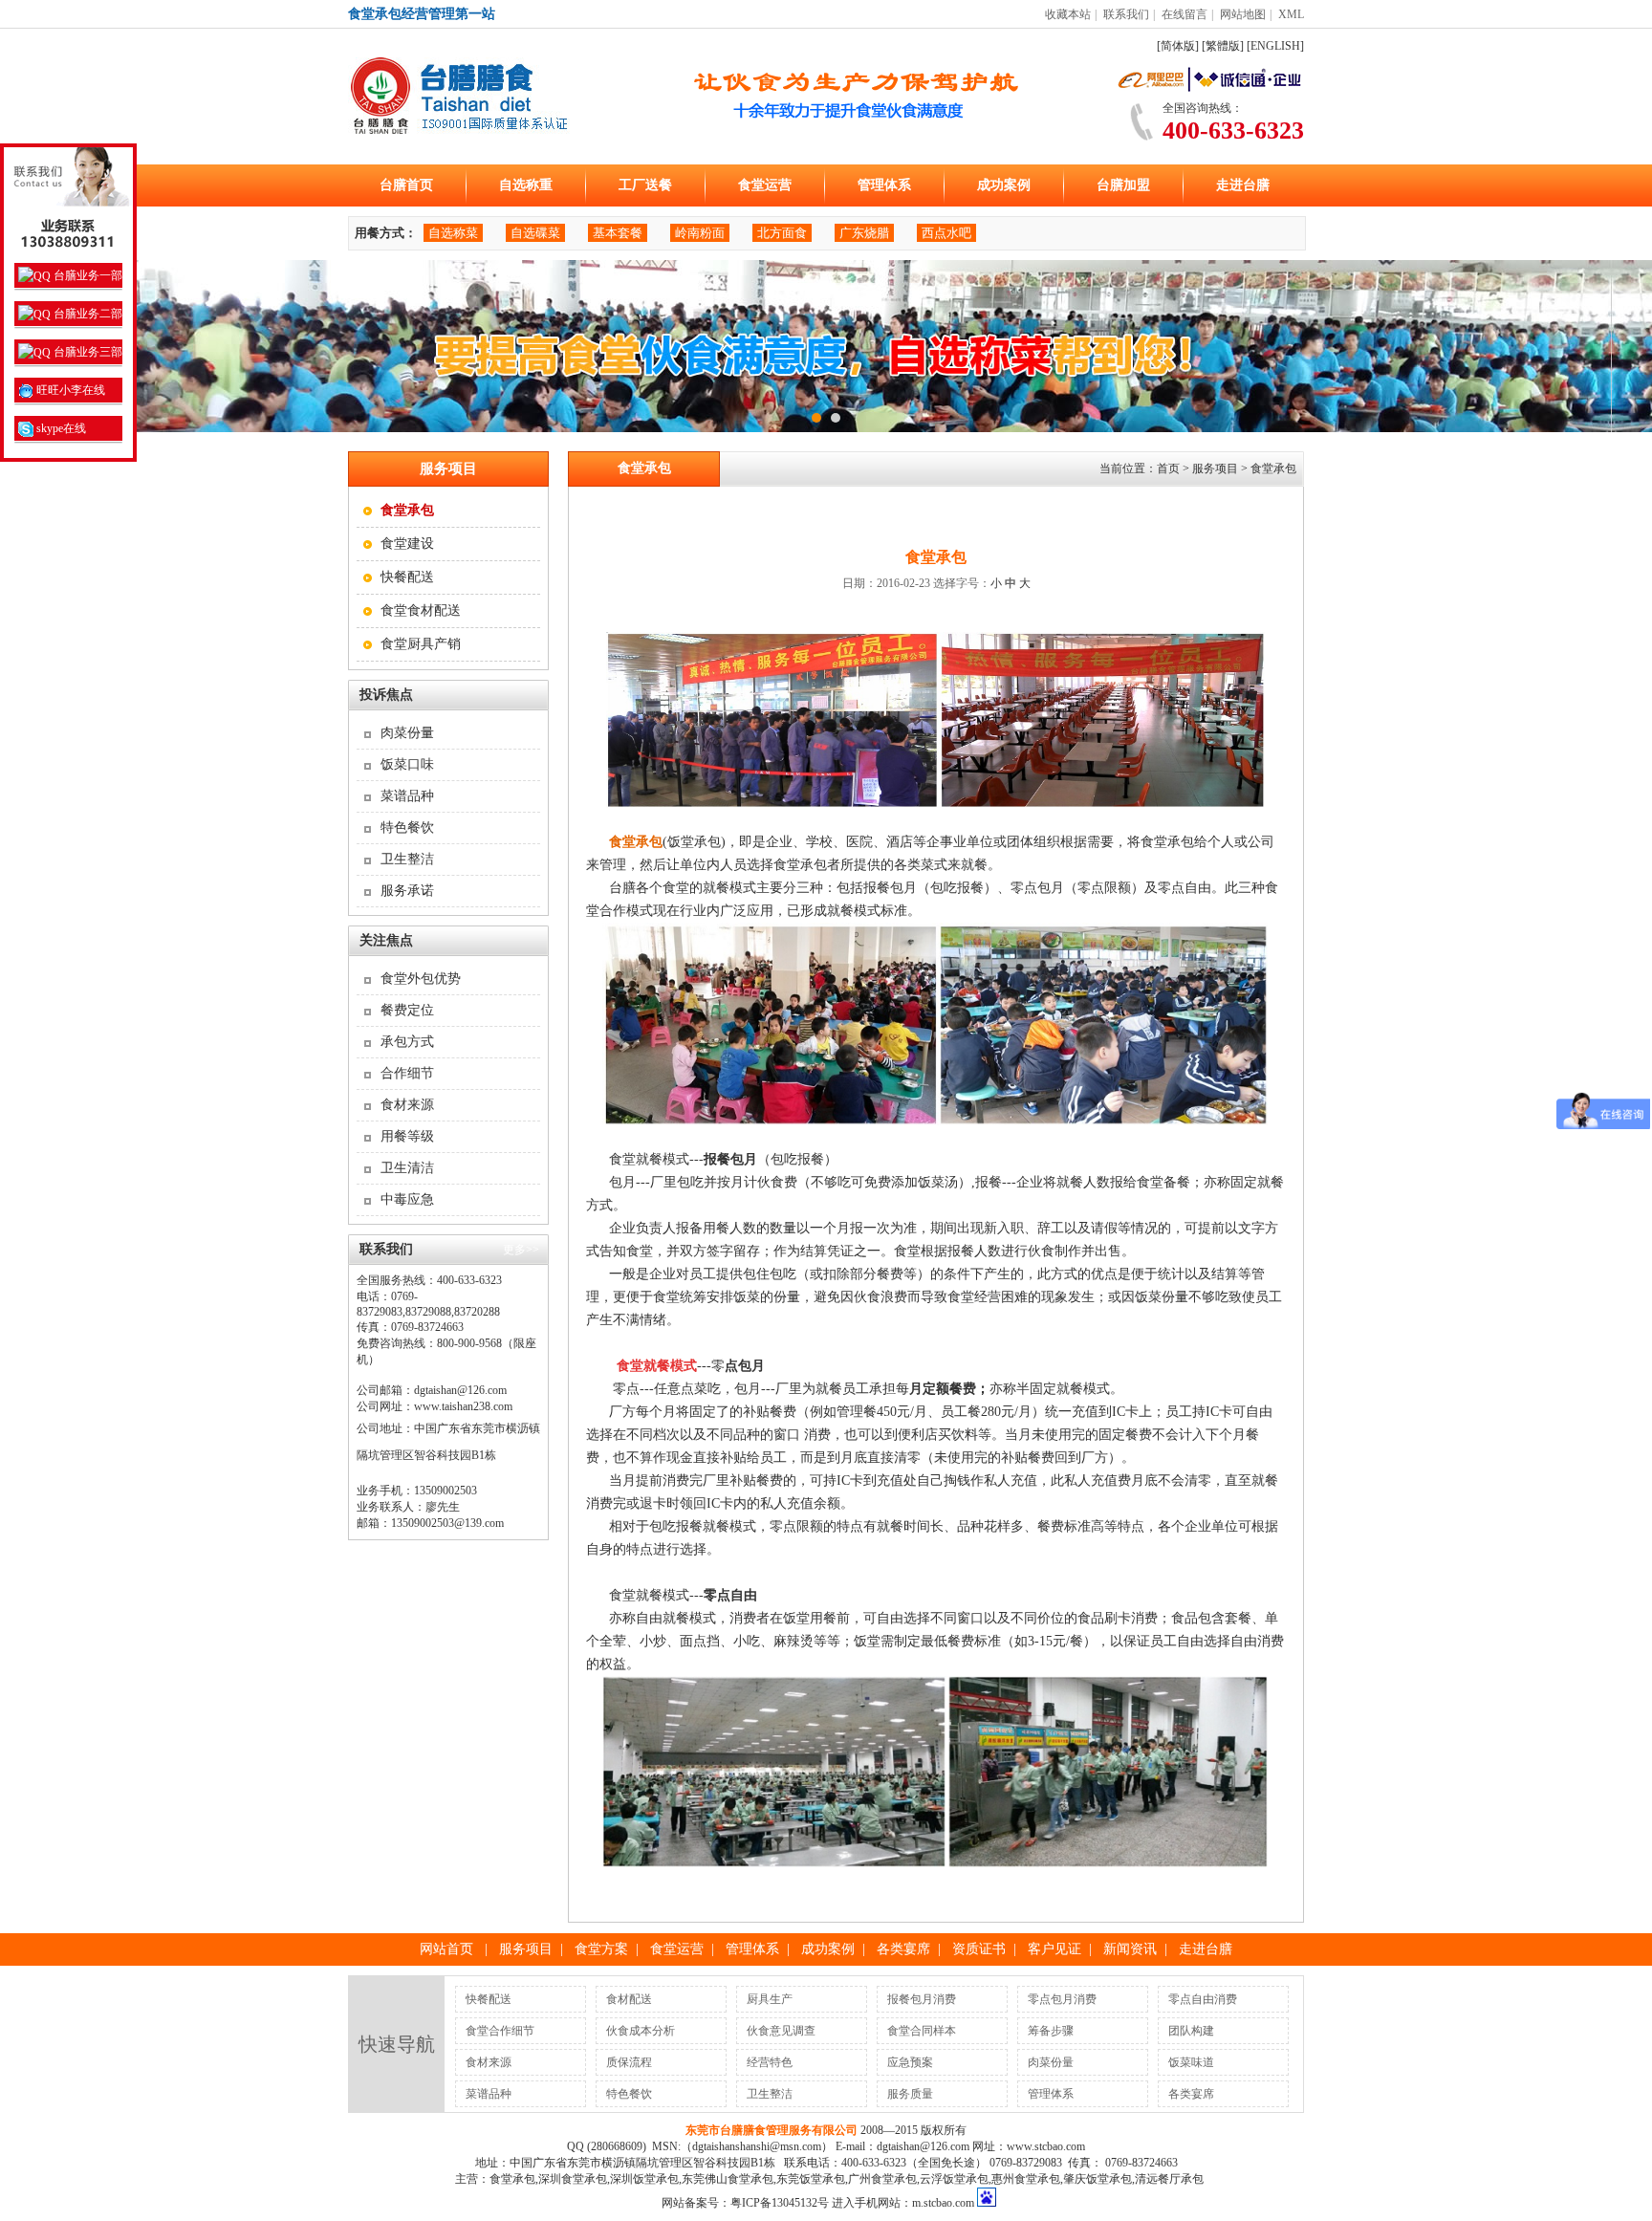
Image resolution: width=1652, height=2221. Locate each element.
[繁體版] (1223, 46)
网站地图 (1243, 14)
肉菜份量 (407, 733)
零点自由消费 (1203, 1999)
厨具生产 (770, 1999)
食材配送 (629, 1999)
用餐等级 (407, 1136)
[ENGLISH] (1275, 46)
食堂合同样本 (922, 2031)
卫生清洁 (407, 1168)
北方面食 (782, 233)
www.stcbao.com (1046, 2146)
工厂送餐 (645, 185)
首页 (1168, 468)
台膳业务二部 (87, 314)
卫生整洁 (407, 859)
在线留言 (1185, 14)
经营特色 (770, 2062)
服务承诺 (407, 891)
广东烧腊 (864, 233)
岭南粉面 (700, 233)
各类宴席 (903, 1949)
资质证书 (979, 1949)
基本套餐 (618, 233)
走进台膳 (1243, 185)
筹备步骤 (1051, 2031)
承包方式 (407, 1042)
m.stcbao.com (943, 2203)
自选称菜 (453, 233)
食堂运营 (765, 185)
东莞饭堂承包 (811, 2179)
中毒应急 (407, 1199)
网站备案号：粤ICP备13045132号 (745, 2203)
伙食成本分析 (641, 2031)
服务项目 (526, 1949)
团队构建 (1191, 2031)
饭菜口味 (407, 764)
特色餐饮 (407, 827)
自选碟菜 (535, 233)
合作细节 (407, 1073)
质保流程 (629, 2062)
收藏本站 (1068, 14)
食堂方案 (601, 1949)
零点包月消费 (1062, 1999)
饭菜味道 (1191, 2062)
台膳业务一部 (87, 275)
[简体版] (1178, 46)
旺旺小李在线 (69, 390)
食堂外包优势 (421, 979)
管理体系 (884, 185)
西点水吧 (946, 233)
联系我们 (1126, 14)
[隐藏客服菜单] (68, 201)
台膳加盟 (1123, 185)
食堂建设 (407, 544)
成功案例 (1004, 185)
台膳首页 (406, 185)
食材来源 (407, 1105)
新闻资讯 (1130, 1949)
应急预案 (910, 2062)
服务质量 (910, 2094)
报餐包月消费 (922, 1999)
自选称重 (526, 185)
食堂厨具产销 (421, 644)
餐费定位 (407, 1010)
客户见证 (1054, 1949)
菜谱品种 (407, 796)
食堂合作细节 (500, 2031)
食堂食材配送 (421, 610)
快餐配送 (407, 577)
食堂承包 (1273, 468)
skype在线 (60, 428)
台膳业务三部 (87, 352)
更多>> (521, 1250)
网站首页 (446, 1949)
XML (1291, 14)
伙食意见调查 (781, 2031)
